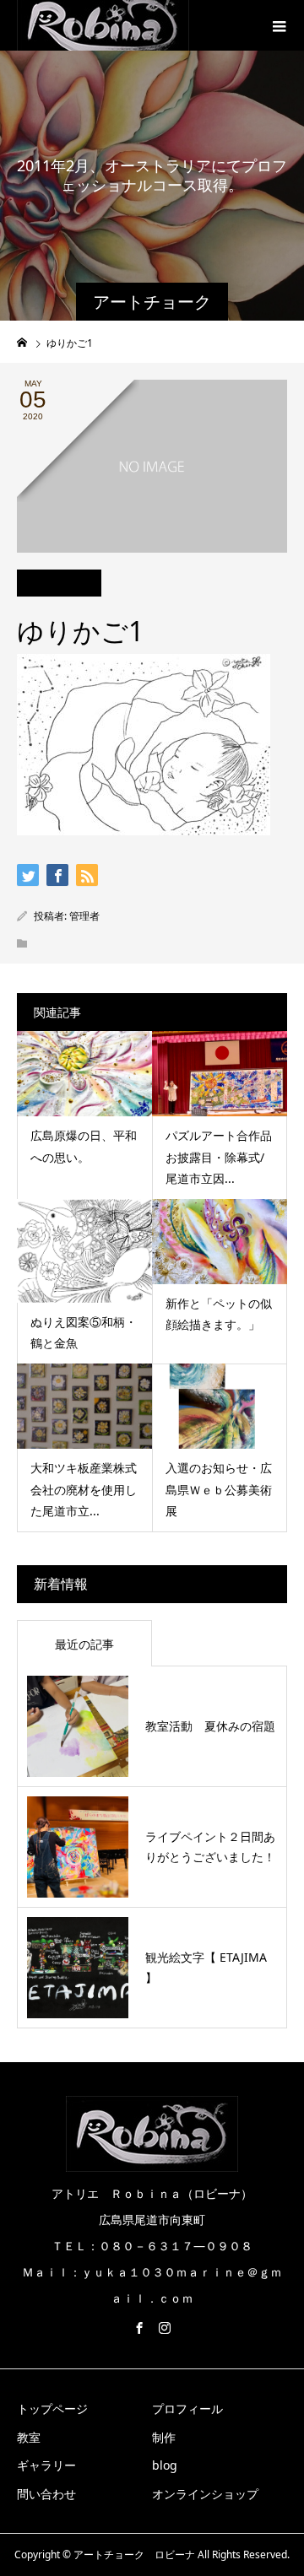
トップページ (52, 2409)
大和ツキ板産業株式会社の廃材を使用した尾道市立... (84, 1489)
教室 (29, 2437)
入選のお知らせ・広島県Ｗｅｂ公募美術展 (219, 1489)
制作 (164, 2437)
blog (165, 2465)
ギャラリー (46, 2465)
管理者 (84, 916)
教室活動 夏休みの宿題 (210, 1726)
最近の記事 (84, 1644)
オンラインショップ (205, 2494)
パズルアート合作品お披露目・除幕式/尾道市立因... (219, 1156)
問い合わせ (46, 2494)
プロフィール (187, 2409)
